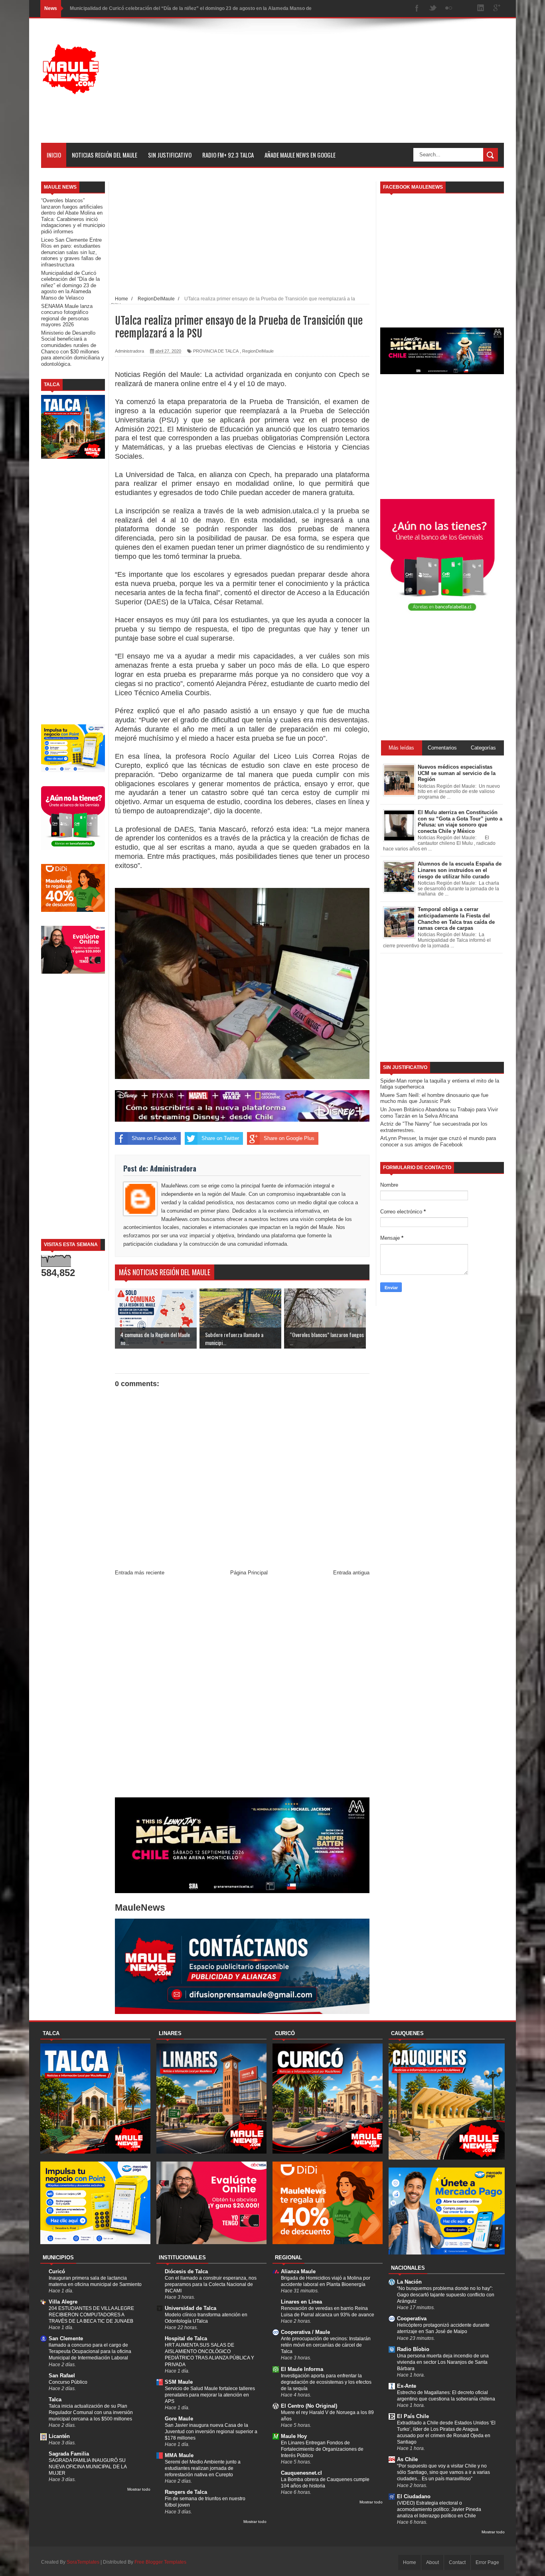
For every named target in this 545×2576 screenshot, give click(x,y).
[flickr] (449, 9)
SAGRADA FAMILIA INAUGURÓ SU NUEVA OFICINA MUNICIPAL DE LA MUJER (88, 2467)
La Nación (409, 2282)
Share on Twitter (220, 1138)
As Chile (407, 2459)
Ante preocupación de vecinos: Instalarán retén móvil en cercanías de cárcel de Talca (326, 2345)
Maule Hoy (294, 2436)
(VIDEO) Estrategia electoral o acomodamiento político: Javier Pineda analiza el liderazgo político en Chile (439, 2509)
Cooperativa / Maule (305, 2332)
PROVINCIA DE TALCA (216, 351)
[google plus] (497, 9)
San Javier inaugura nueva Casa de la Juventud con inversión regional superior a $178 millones (211, 2432)
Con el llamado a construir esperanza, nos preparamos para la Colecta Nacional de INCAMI (211, 2284)
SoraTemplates (83, 2562)
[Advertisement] (359, 87)
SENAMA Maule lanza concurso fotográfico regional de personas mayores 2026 (160, 8)
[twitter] (433, 9)
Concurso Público (68, 2382)
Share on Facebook (154, 1138)
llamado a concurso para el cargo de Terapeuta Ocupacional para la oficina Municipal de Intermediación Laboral (90, 2351)
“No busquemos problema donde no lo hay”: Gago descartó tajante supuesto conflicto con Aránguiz (446, 2295)
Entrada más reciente (140, 1573)
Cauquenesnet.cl (301, 2473)
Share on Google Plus (289, 1138)
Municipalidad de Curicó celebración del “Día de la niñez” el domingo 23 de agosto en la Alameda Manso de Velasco (70, 285)
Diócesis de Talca (186, 2271)
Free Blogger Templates (160, 2562)
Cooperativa (412, 2319)
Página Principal (249, 1573)
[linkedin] (481, 9)
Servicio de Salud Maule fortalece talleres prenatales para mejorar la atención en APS (210, 2395)
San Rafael (62, 2376)
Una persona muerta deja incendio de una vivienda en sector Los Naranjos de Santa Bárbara (443, 2362)
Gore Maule (179, 2419)
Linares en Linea (301, 2302)
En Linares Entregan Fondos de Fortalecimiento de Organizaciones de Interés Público (322, 2449)
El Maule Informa (302, 2369)
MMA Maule (179, 2455)
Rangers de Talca (186, 2492)
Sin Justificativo (170, 155)
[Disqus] (242, 1688)
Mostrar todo (139, 2489)
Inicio (54, 155)
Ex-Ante (407, 2386)
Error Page (487, 2562)
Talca (55, 2399)
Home (410, 2562)
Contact (457, 2562)
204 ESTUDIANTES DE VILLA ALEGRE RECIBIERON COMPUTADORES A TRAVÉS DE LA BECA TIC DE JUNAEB (91, 2315)
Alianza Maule (298, 2271)
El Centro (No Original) (309, 2406)
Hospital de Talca (186, 2338)
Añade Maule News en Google (300, 155)
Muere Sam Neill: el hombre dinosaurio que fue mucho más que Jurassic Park (434, 1098)
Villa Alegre (63, 2302)
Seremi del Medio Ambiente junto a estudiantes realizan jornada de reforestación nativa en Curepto (203, 2468)
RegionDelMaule (258, 351)
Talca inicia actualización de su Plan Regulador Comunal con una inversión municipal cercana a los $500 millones (91, 2412)
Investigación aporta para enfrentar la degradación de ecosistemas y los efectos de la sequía (326, 2382)
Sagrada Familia (69, 2454)
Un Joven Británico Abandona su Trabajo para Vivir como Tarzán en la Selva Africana (439, 1113)
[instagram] (465, 9)
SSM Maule (179, 2382)
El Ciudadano (414, 2496)
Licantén (59, 2436)
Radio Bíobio (413, 2349)
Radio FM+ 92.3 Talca (228, 155)
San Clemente (66, 2338)
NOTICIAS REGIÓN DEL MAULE (105, 155)
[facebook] (417, 9)
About (432, 2562)
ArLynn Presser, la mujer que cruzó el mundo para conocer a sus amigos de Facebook (438, 1141)
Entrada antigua (351, 1573)
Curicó (57, 2271)
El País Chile (413, 2416)
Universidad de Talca (191, 2308)
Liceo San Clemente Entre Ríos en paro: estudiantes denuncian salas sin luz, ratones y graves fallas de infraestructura (71, 252)
